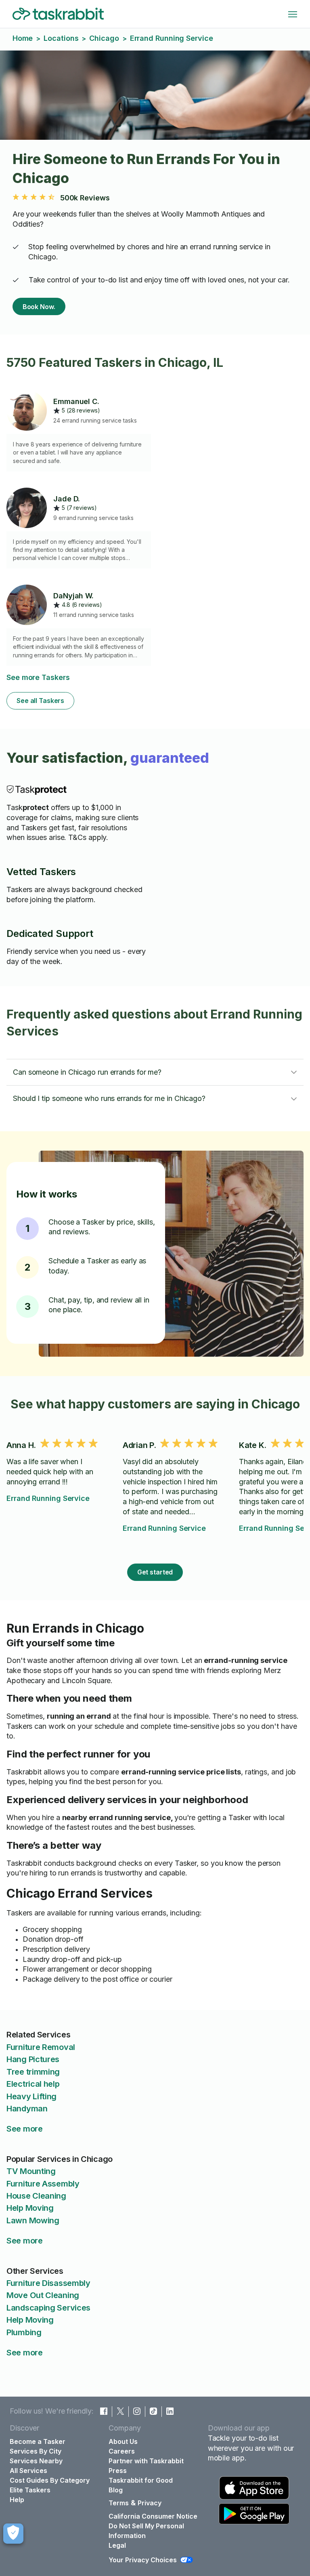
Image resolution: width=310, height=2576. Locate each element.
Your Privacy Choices (143, 2560)
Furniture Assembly (43, 2184)
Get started (155, 1572)
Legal (117, 2545)
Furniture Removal (41, 2047)
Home (23, 38)
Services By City (36, 2451)
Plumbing (24, 2332)
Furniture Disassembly (48, 2283)
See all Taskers (40, 701)
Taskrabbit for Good (141, 2480)
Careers (122, 2451)
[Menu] (293, 14)
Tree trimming (33, 2072)
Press (118, 2471)
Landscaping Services (48, 2308)
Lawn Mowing (33, 2220)
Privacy (150, 2503)
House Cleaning (36, 2196)
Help (17, 2500)
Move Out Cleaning (43, 2295)
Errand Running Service (48, 1498)
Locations (61, 38)
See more (25, 2129)
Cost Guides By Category (50, 2480)
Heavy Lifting (31, 2096)
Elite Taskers (30, 2490)
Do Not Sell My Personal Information (146, 2531)
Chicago (104, 38)
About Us (123, 2441)
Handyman (27, 2109)
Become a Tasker (38, 2441)
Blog (116, 2490)
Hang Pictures (33, 2059)
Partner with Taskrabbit (146, 2461)
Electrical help (33, 2084)
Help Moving (30, 2208)
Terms (119, 2503)
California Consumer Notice (153, 2516)
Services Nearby (36, 2461)
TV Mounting (31, 2171)
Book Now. (39, 307)
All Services (28, 2471)
